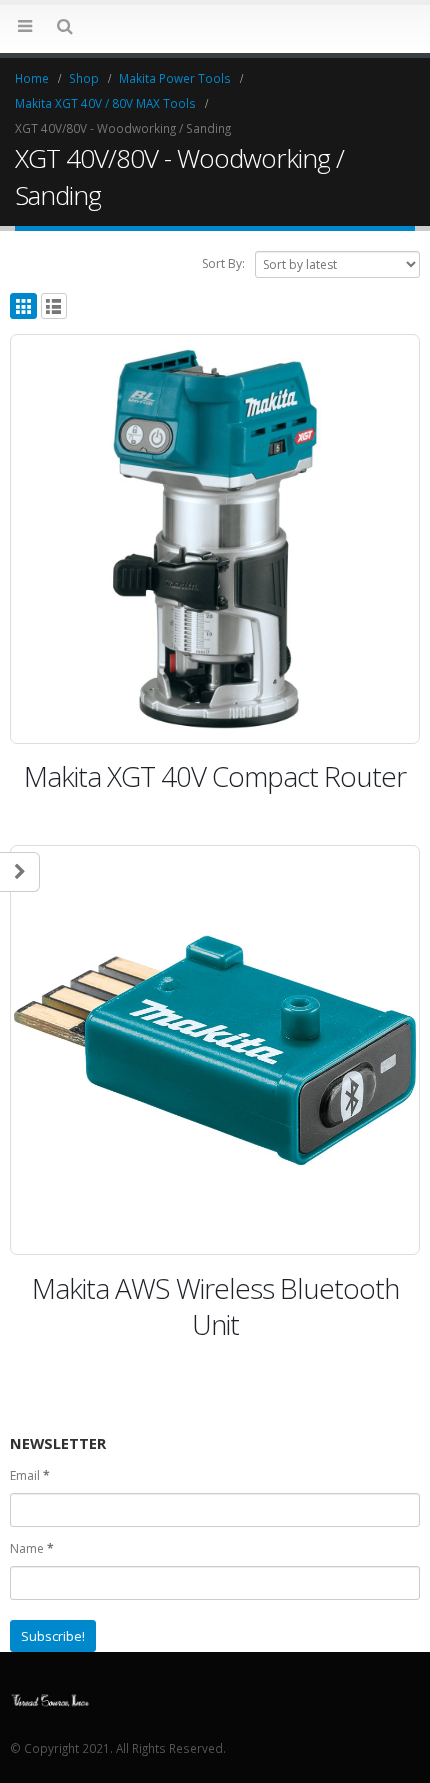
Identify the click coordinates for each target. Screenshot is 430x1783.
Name (32, 1548)
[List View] (54, 306)
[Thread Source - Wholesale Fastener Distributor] (50, 1698)
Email (30, 1475)
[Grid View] (23, 306)
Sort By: (223, 263)
